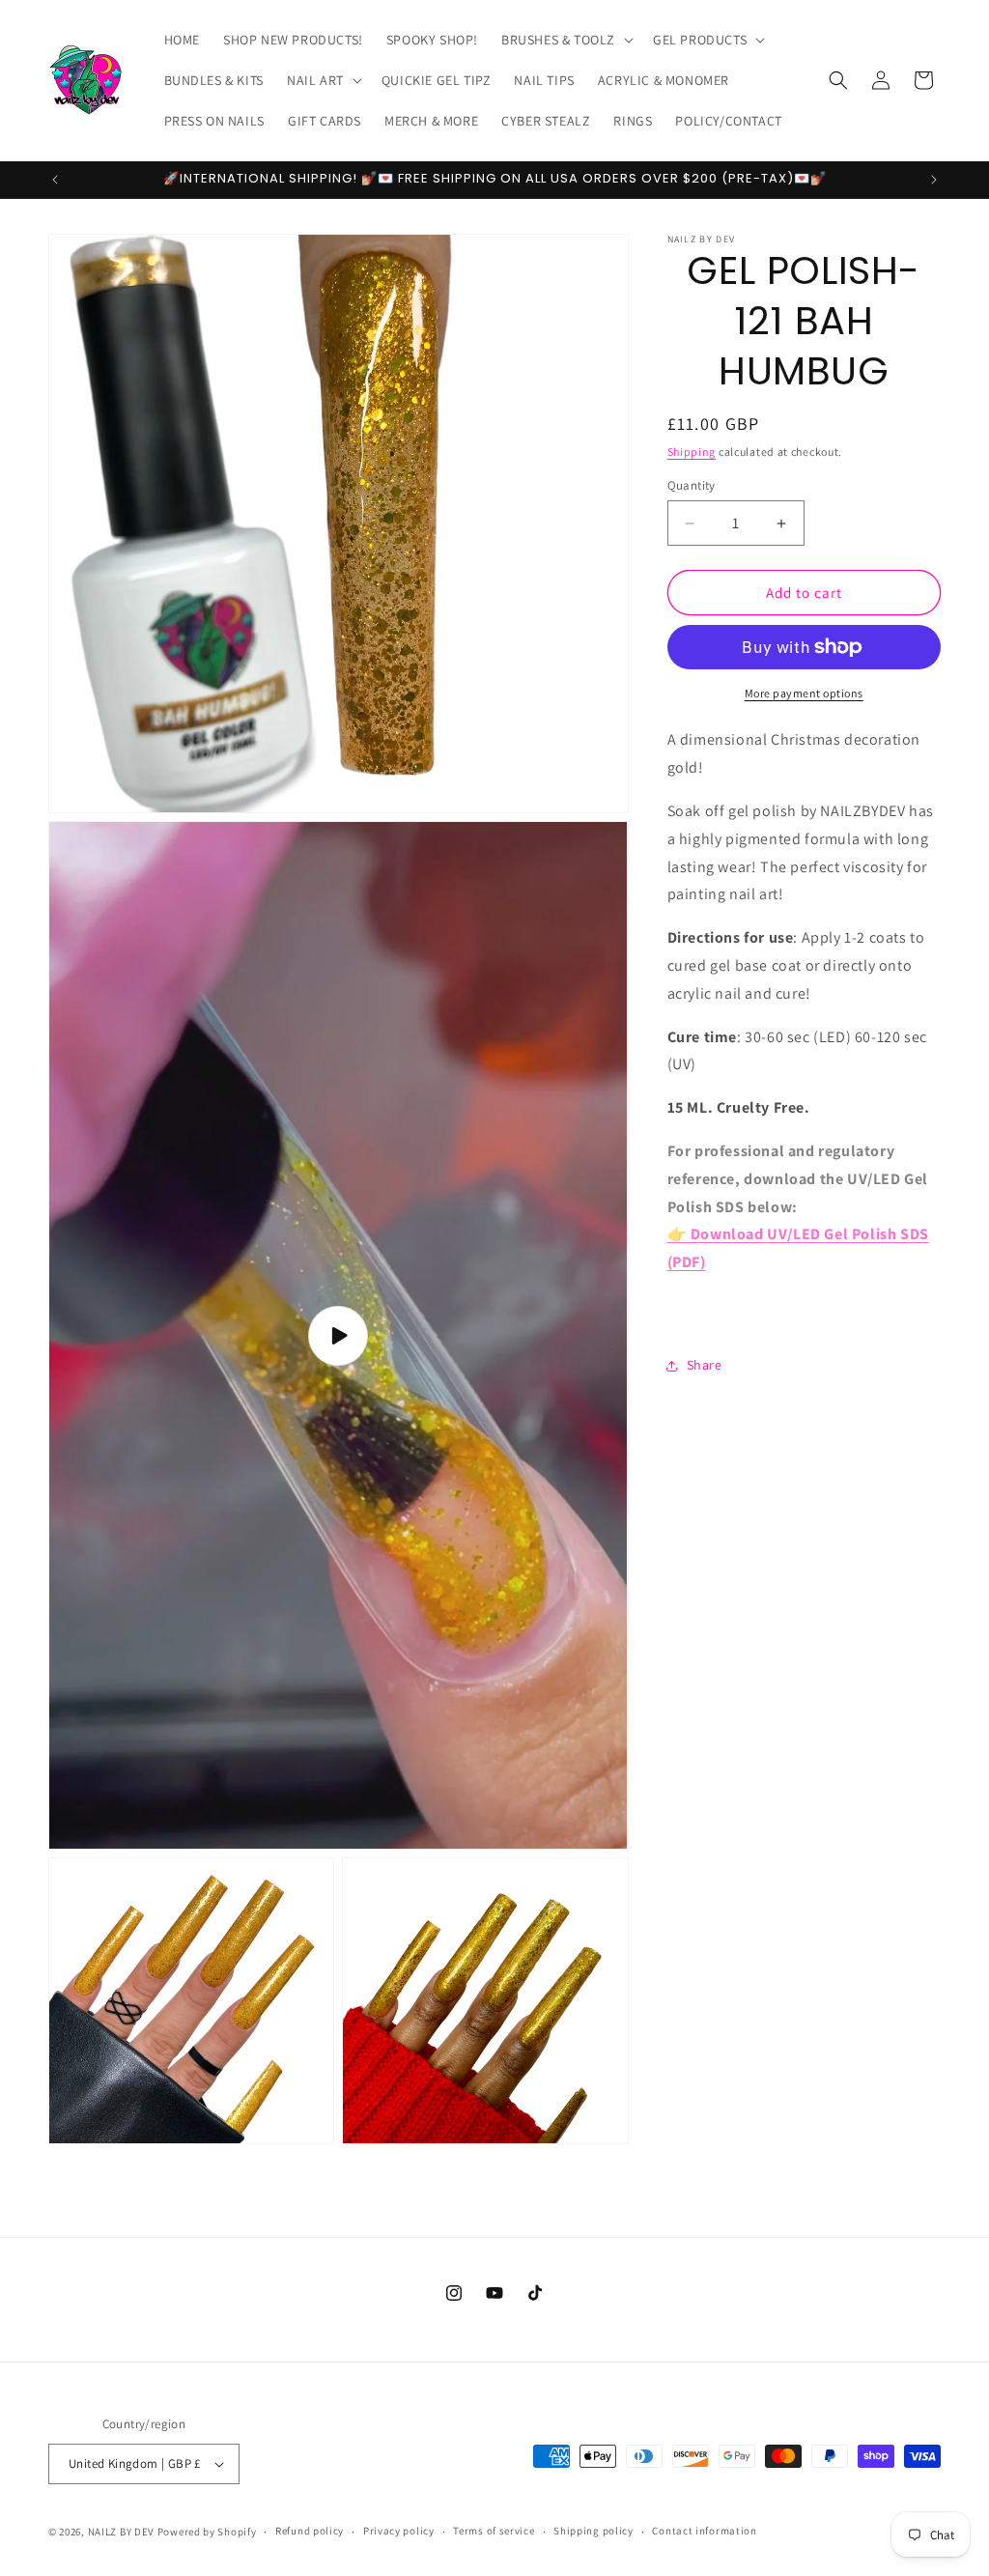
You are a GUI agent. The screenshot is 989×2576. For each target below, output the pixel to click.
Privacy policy (399, 2531)
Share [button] (705, 1365)
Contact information (704, 2531)
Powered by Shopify (207, 2532)
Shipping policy (593, 2531)
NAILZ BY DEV (121, 2532)
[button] (565, 40)
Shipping (692, 452)
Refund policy (310, 2531)
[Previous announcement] (55, 180)
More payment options (804, 693)
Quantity (692, 485)
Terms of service (494, 2531)
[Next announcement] (934, 180)
